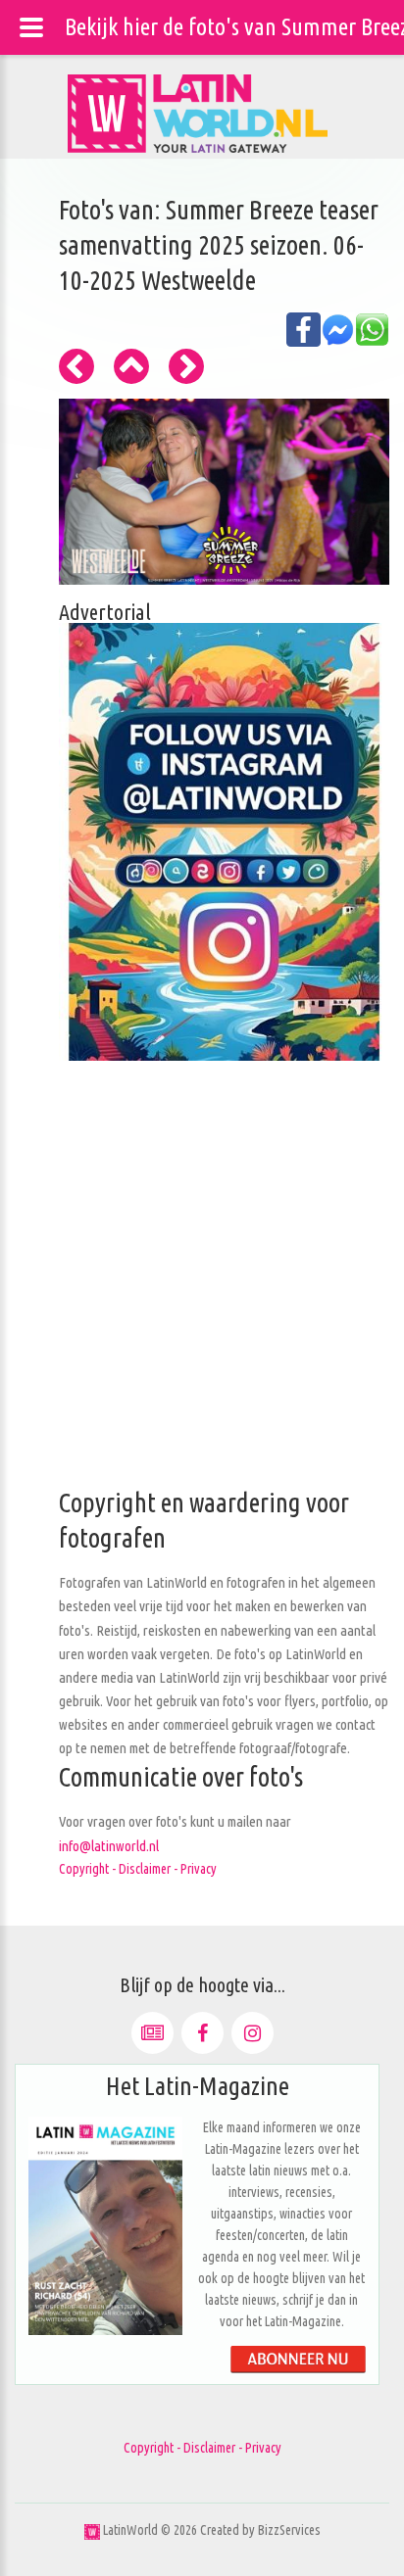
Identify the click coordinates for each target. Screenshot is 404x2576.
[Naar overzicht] (131, 366)
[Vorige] (76, 366)
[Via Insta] (252, 2033)
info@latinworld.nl (109, 1846)
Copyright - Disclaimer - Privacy (138, 1869)
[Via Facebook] (202, 2033)
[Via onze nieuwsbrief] (152, 2033)
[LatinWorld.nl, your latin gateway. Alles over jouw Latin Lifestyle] (92, 2530)
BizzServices (289, 2530)
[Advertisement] (202, 1284)
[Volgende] (186, 366)
